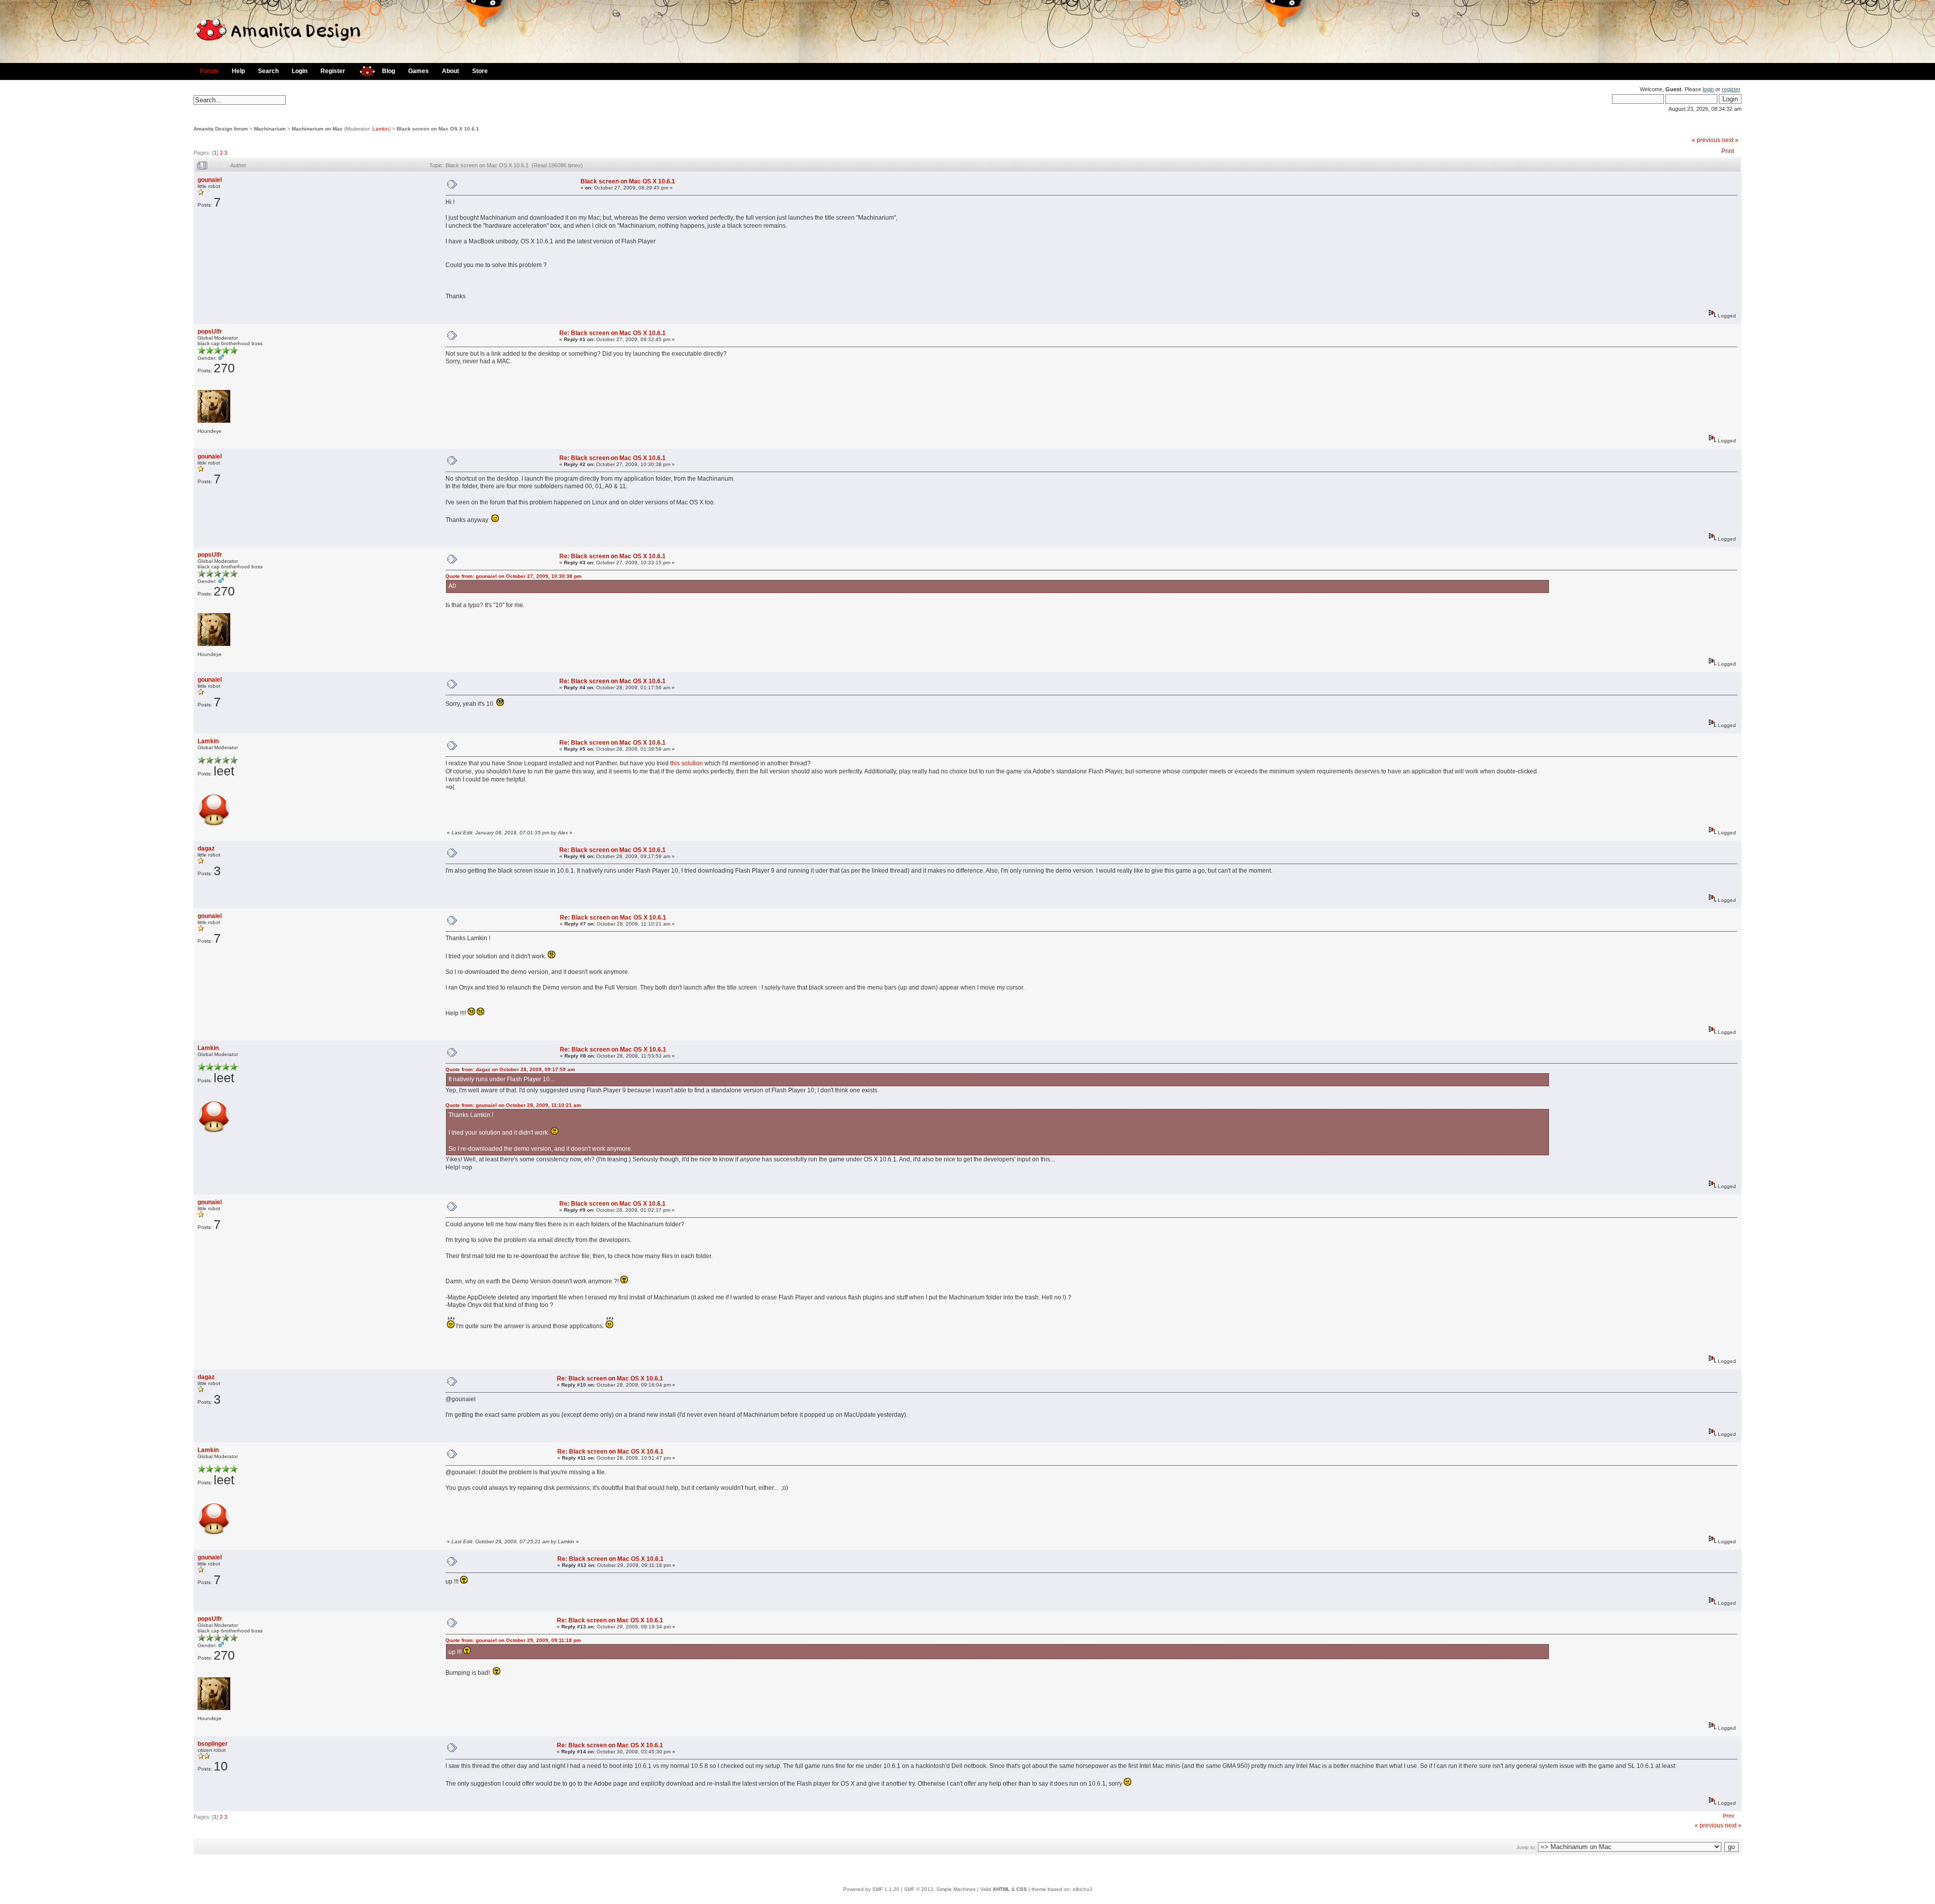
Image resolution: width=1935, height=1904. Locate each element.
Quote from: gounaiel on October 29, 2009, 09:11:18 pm (513, 1640)
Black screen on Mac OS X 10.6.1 (438, 129)
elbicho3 (1083, 1889)
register (1731, 89)
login (1708, 89)
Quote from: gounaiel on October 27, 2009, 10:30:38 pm (513, 576)
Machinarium (270, 129)
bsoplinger (213, 1744)
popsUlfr (210, 332)
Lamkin (381, 129)
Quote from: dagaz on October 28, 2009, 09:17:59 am (510, 1069)
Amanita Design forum (221, 129)
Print (1728, 151)
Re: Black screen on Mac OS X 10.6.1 (612, 333)
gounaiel (210, 180)
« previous (1706, 140)
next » (1730, 140)
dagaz (206, 848)
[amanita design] (364, 70)
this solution (687, 763)
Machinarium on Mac (317, 129)
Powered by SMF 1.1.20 (871, 1889)
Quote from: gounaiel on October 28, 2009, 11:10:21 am (513, 1105)
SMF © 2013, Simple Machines (940, 1889)
